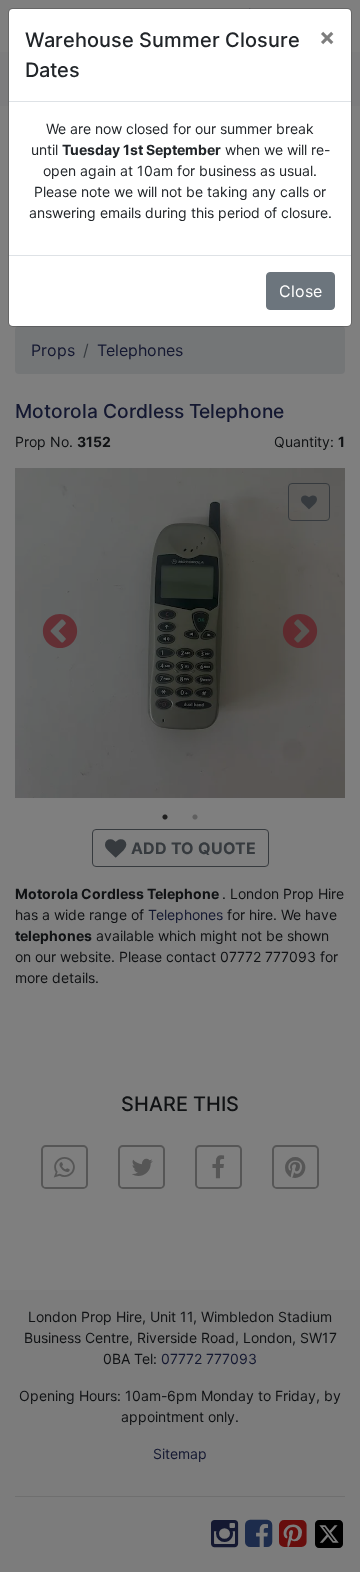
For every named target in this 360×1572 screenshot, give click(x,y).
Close (300, 291)
